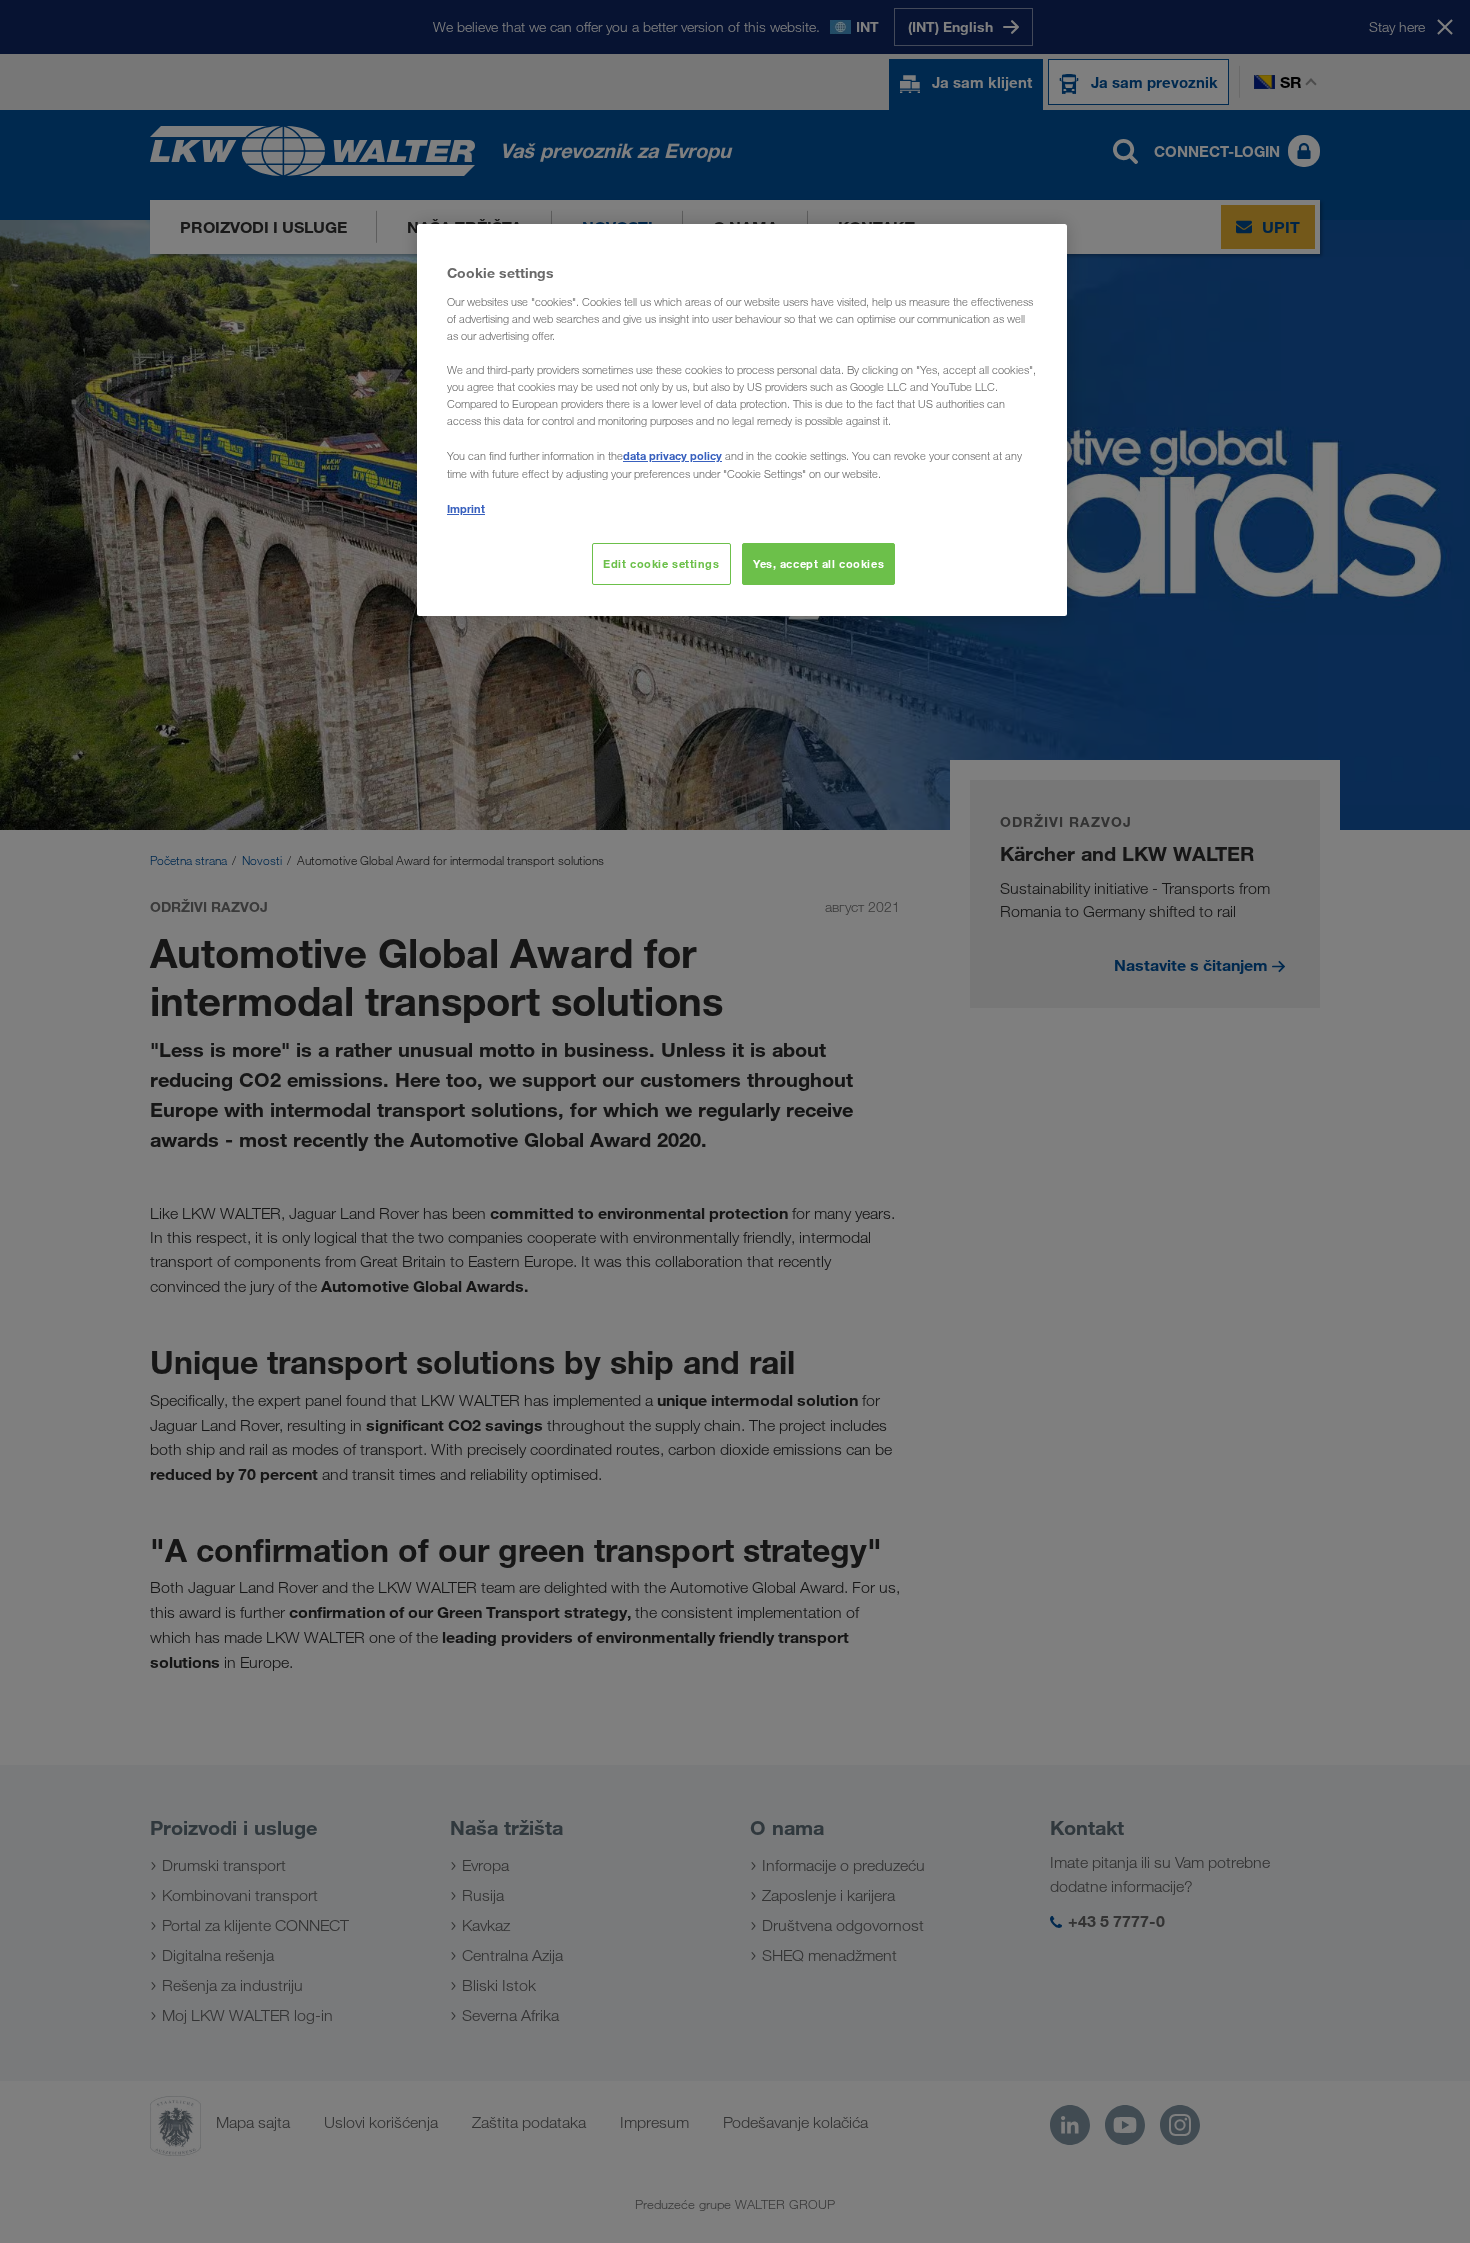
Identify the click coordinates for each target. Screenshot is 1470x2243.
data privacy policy (672, 455)
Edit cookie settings (661, 563)
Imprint (466, 508)
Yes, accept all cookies (818, 563)
